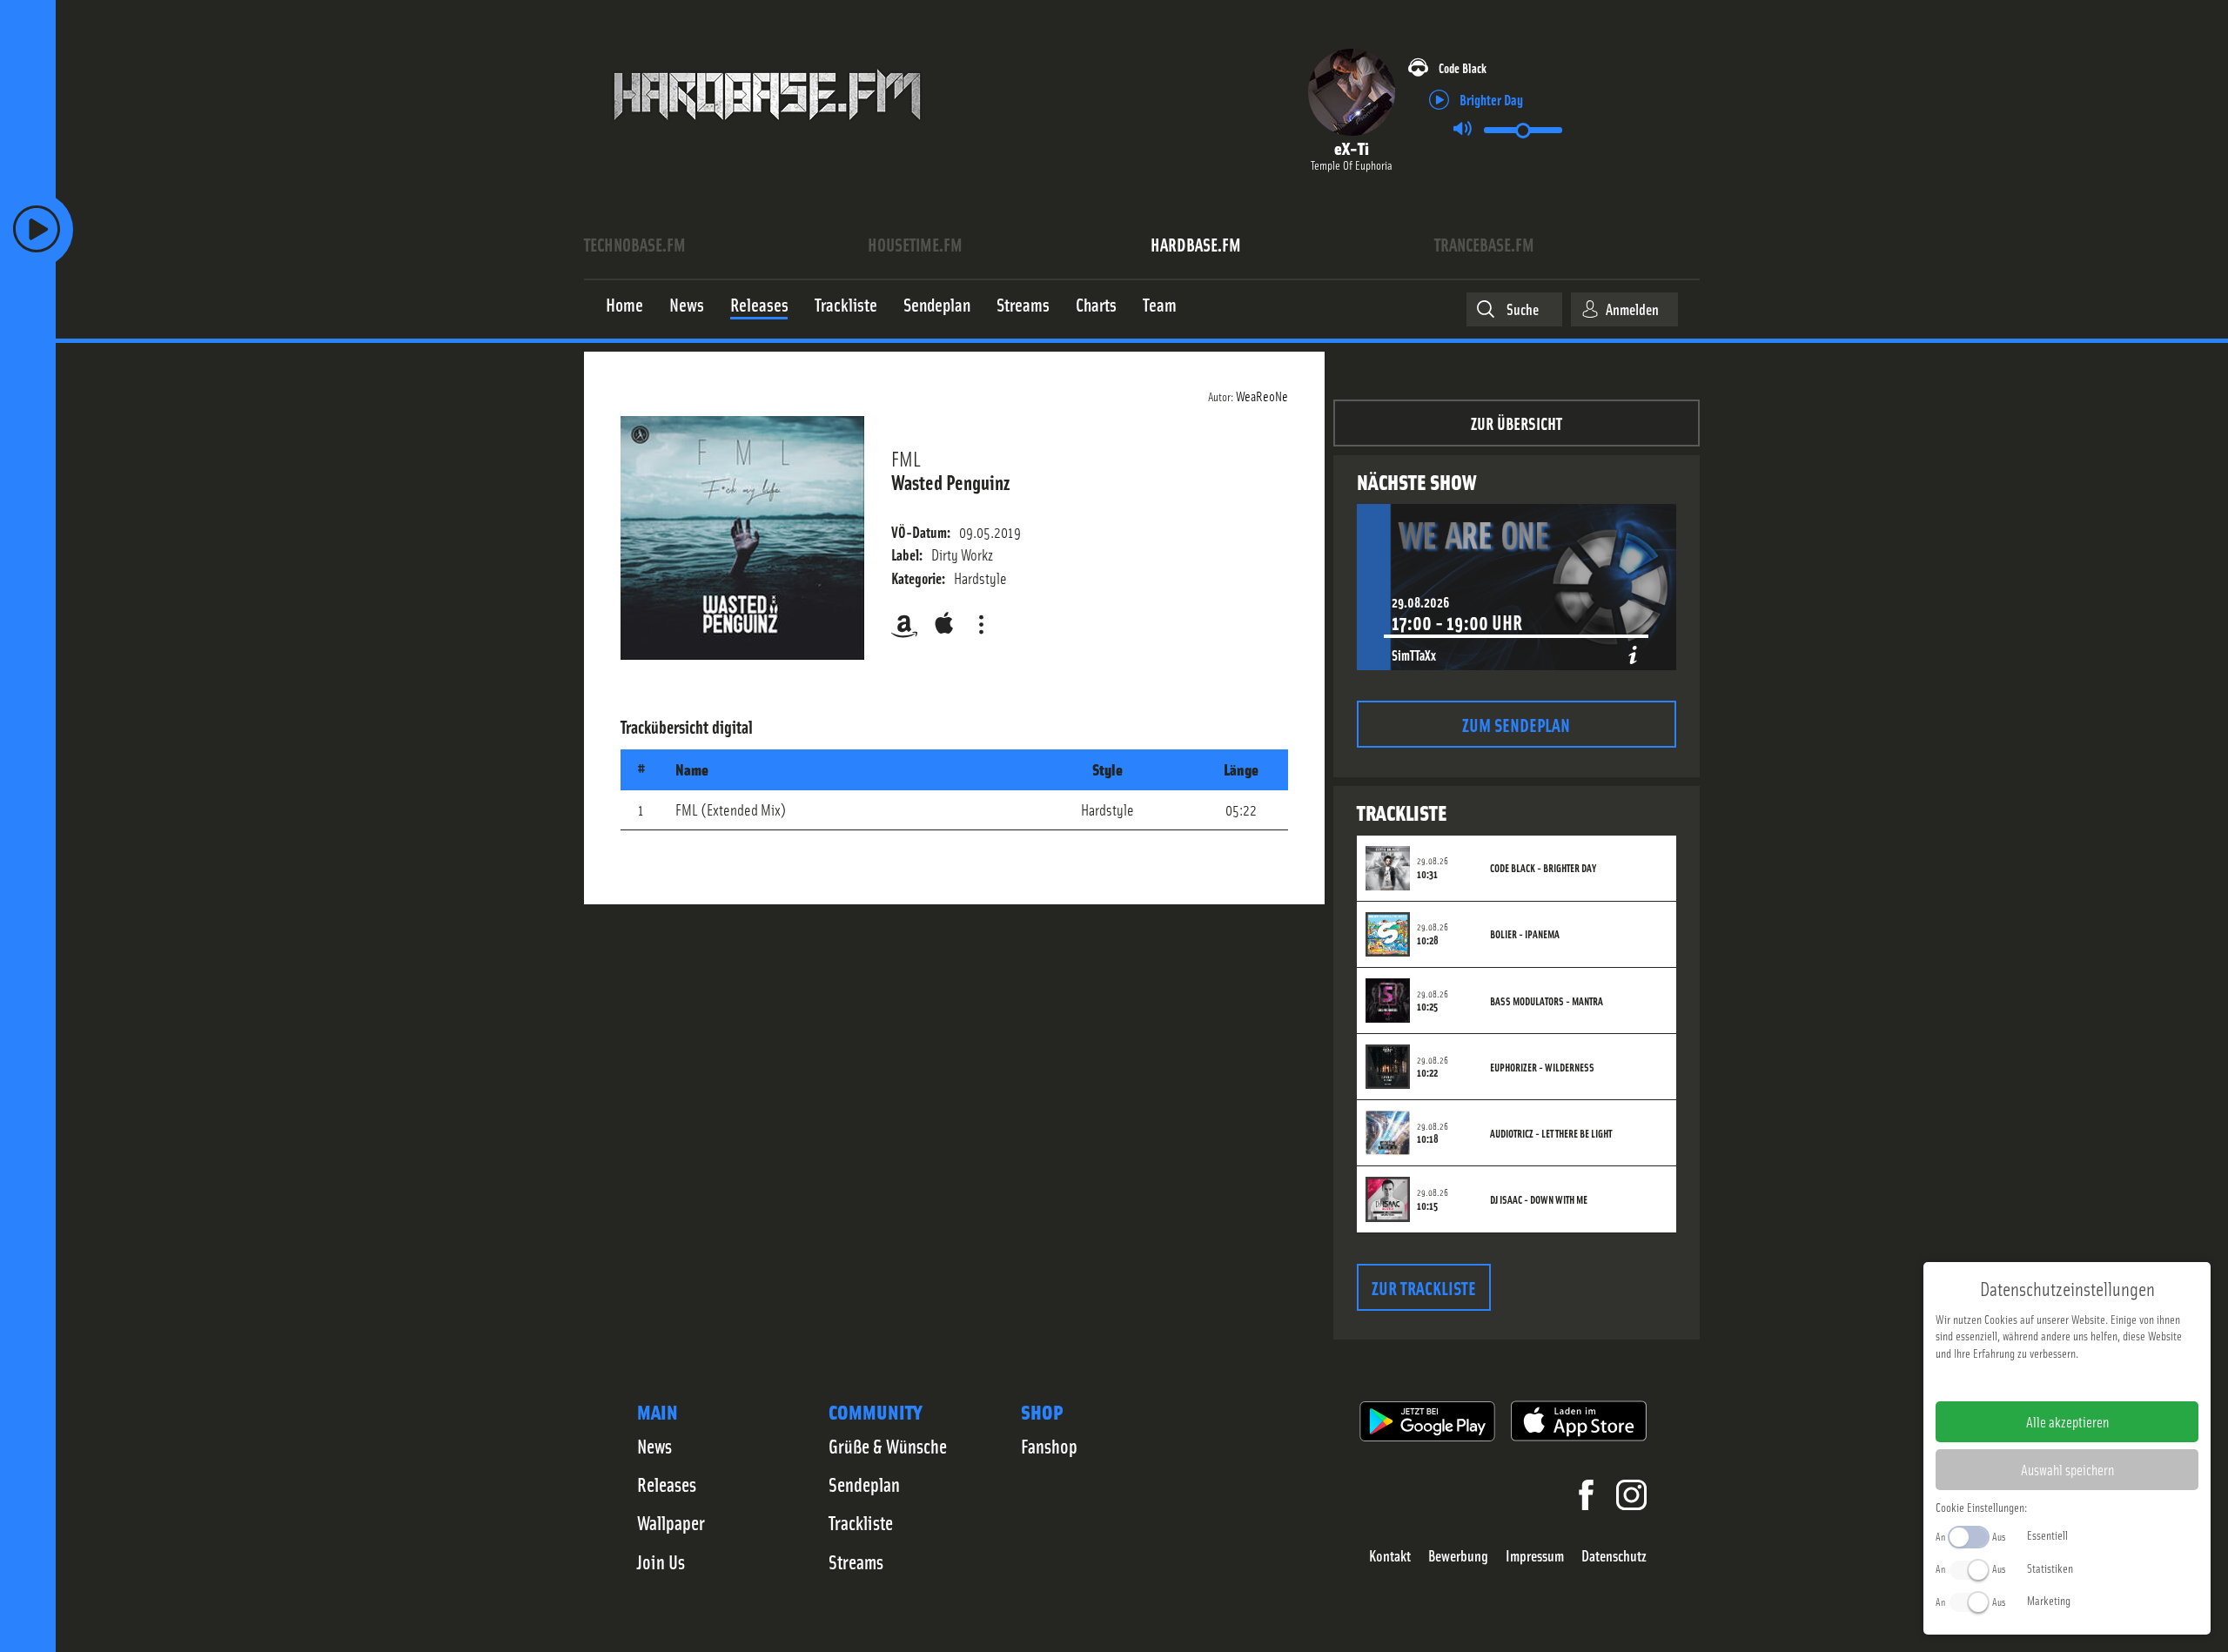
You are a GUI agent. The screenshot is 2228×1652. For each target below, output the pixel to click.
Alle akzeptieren (2067, 1421)
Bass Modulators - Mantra (1547, 1001)
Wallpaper (671, 1522)
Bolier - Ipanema (1525, 934)
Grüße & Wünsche (888, 1446)
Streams (856, 1561)
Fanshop (1049, 1446)
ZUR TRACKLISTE (1424, 1287)
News (654, 1446)
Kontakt (1390, 1556)
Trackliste (861, 1522)
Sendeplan (864, 1484)
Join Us (661, 1561)
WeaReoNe (1262, 395)
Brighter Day (1491, 99)
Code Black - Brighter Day (1543, 868)
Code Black (1463, 67)
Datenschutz (1614, 1556)
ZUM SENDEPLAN (1516, 724)
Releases (667, 1484)
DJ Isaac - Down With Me (1539, 1199)
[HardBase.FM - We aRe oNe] (767, 133)
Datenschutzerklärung (2097, 1380)
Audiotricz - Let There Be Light (1551, 1133)
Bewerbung (1458, 1556)
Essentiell (2047, 1534)
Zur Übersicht (1517, 423)
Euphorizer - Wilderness (1542, 1067)
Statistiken (2050, 1568)
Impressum (1535, 1556)
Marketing (2049, 1600)
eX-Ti (1352, 148)
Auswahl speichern (2067, 1469)
